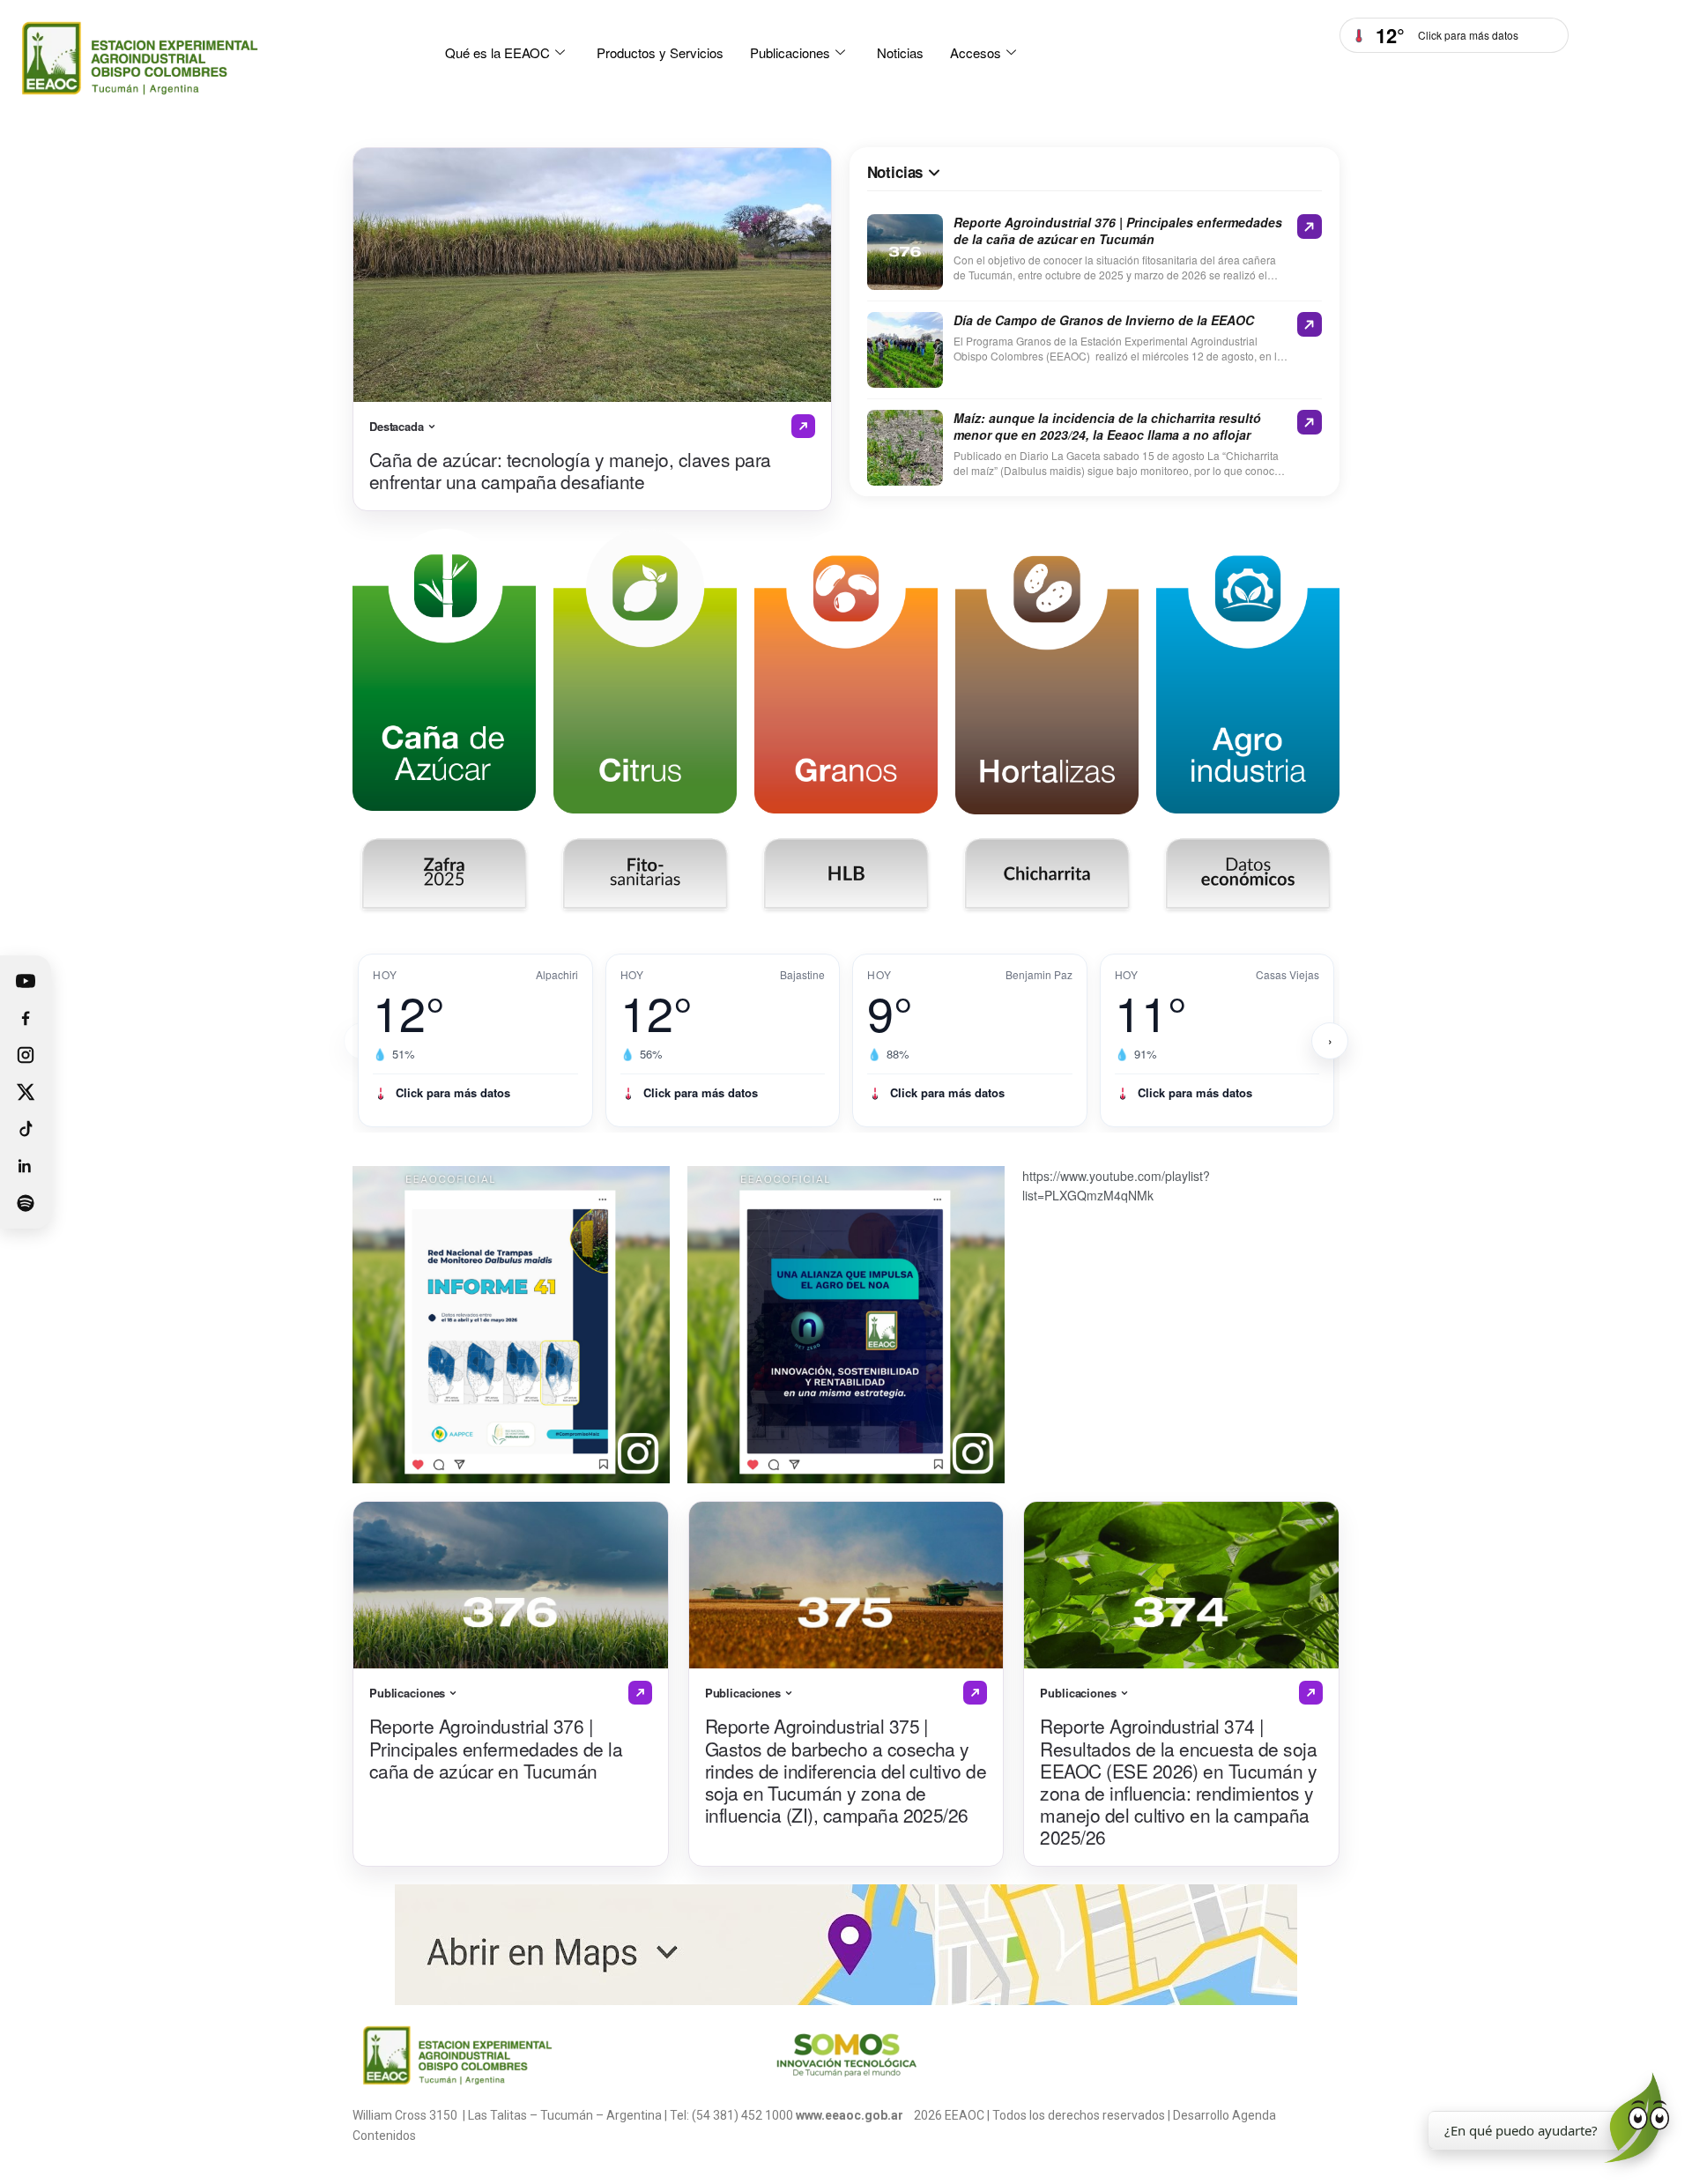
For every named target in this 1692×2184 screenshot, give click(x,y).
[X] (26, 1092)
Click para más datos (453, 1092)
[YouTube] (26, 981)
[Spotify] (26, 1203)
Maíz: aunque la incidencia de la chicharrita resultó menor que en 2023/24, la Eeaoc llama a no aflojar (1107, 427)
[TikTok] (26, 1129)
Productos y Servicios (660, 52)
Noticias (900, 52)
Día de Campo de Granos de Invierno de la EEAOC (1104, 320)
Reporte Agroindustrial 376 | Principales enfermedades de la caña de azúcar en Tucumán (1118, 231)
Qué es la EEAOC (497, 52)
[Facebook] (26, 1018)
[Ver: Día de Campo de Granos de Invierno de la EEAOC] (1310, 324)
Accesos (976, 52)
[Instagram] (26, 1055)
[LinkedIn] (26, 1166)
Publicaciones (790, 52)
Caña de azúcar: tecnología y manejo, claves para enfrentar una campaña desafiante (570, 470)
